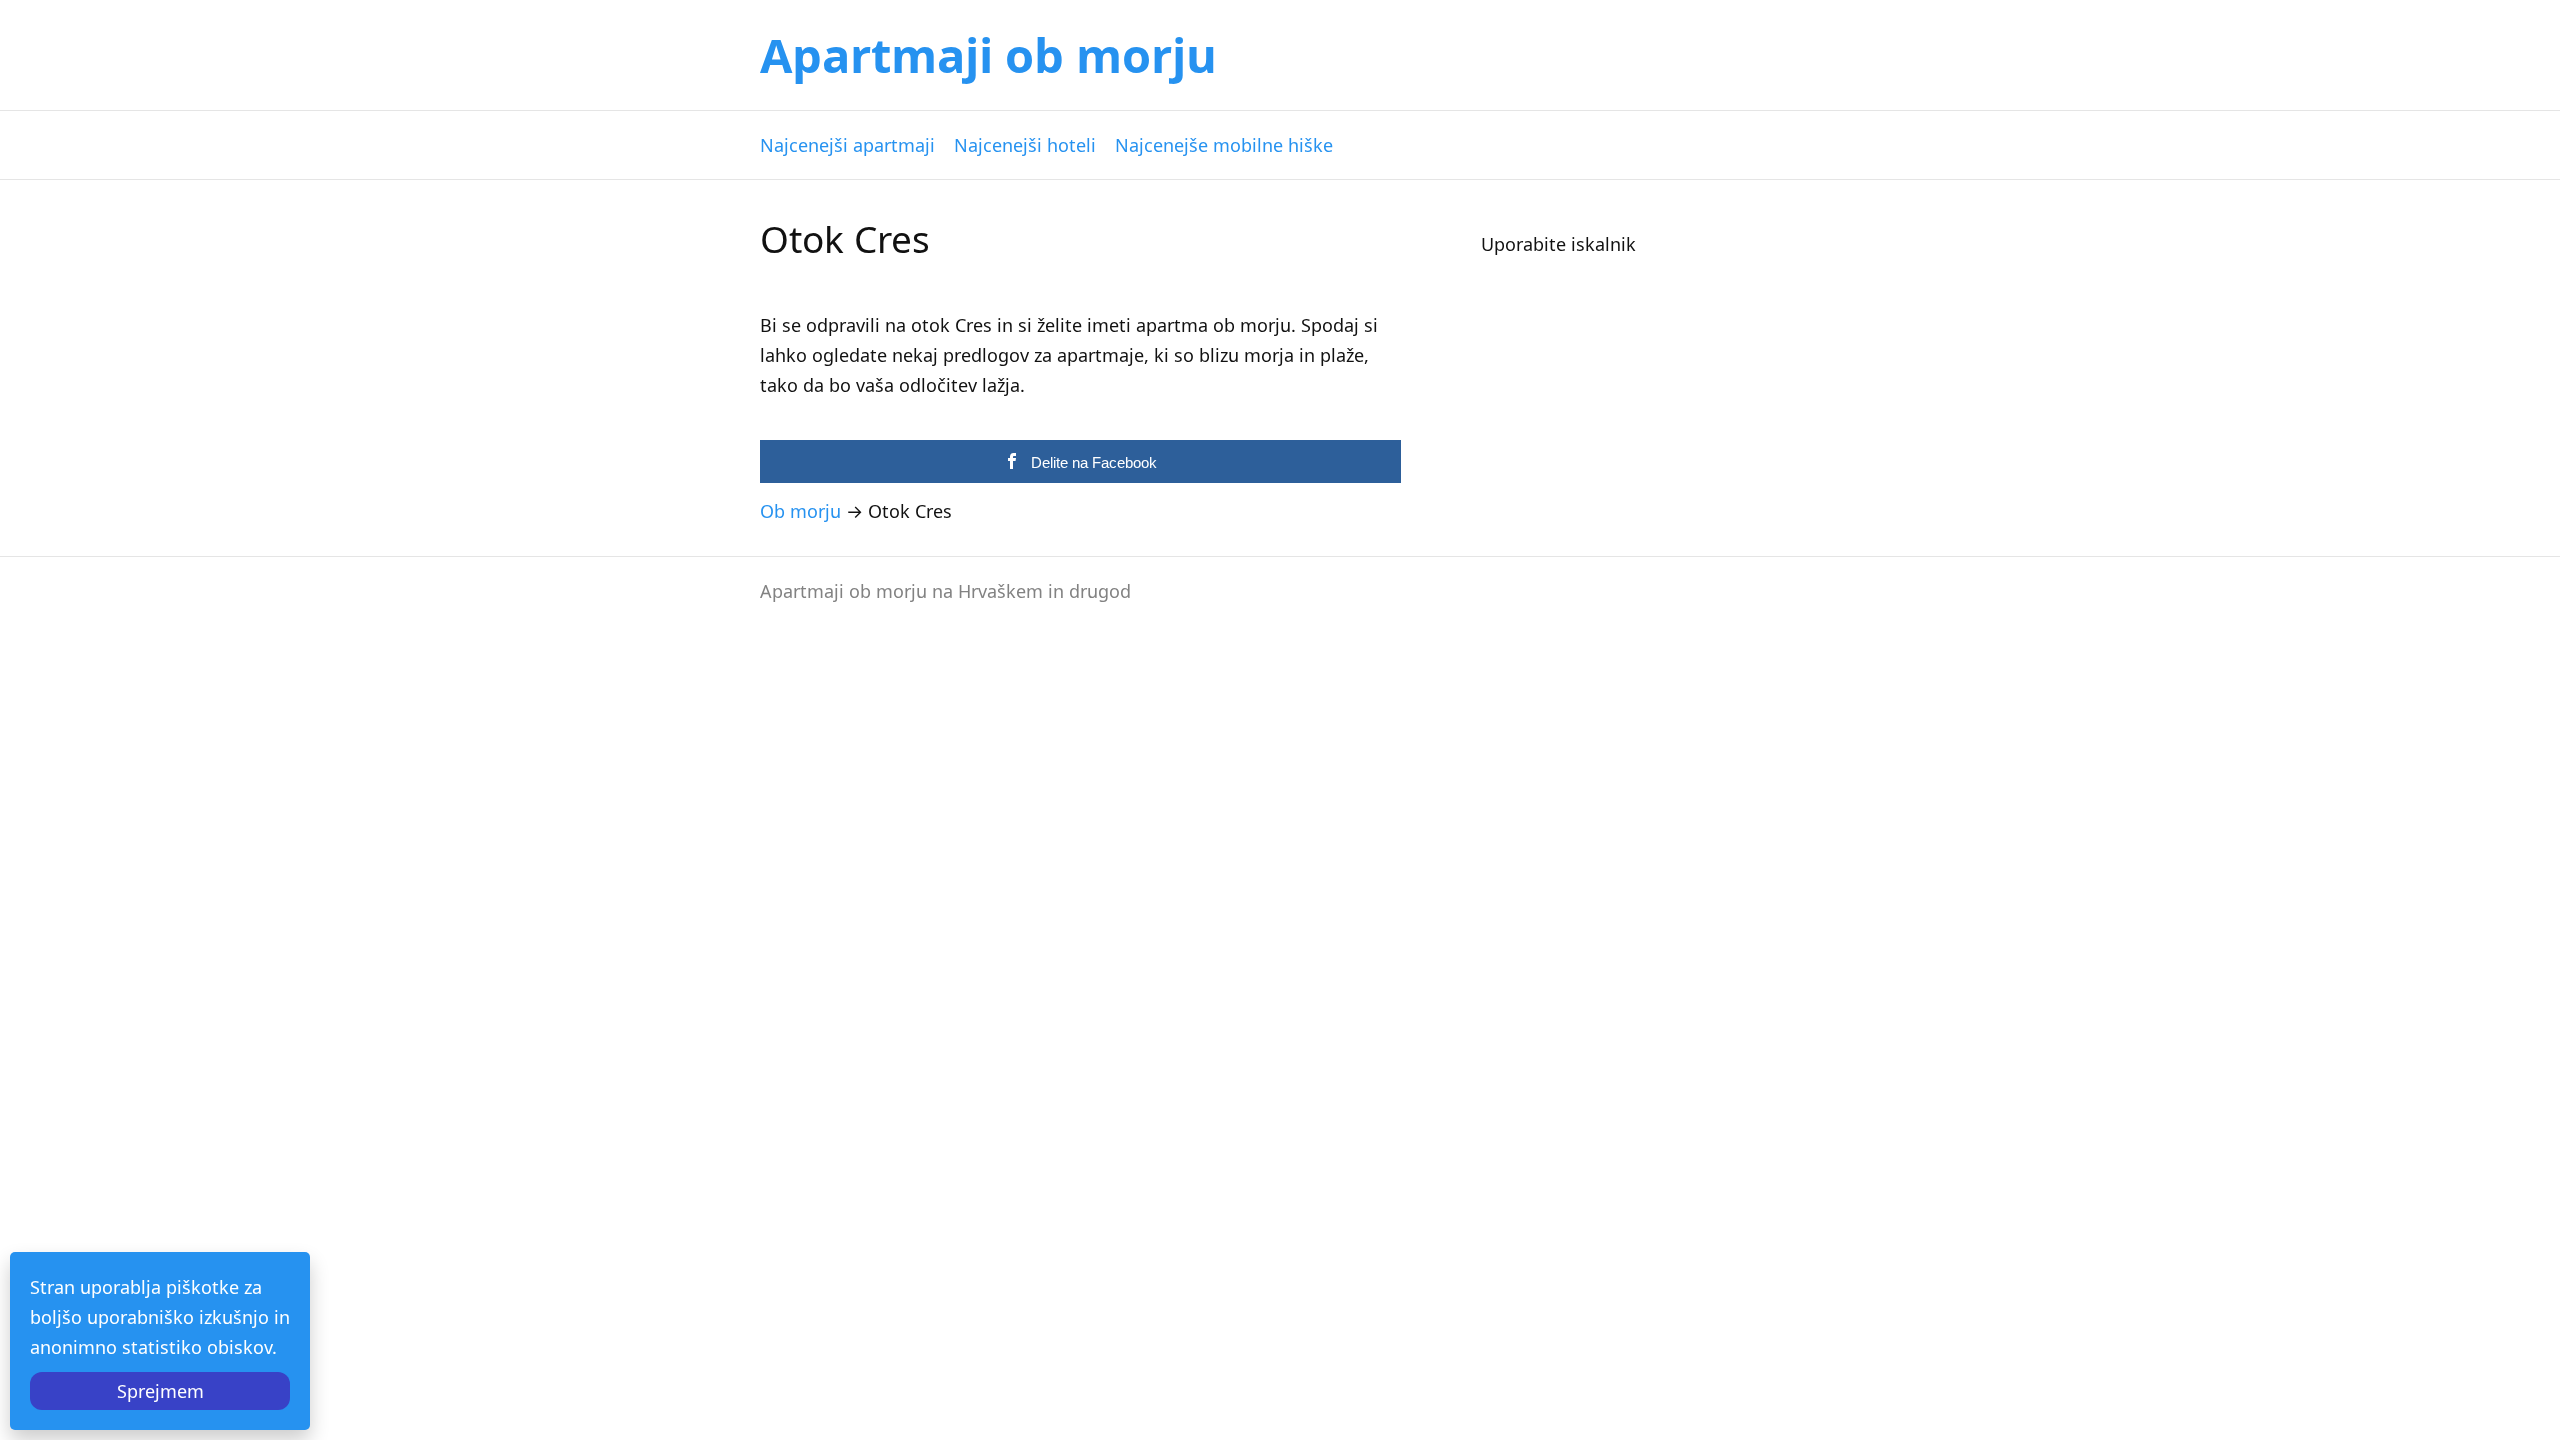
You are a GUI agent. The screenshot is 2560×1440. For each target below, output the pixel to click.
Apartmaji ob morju (988, 55)
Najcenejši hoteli (1025, 145)
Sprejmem (160, 1391)
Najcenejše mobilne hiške (1224, 145)
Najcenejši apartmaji (847, 145)
